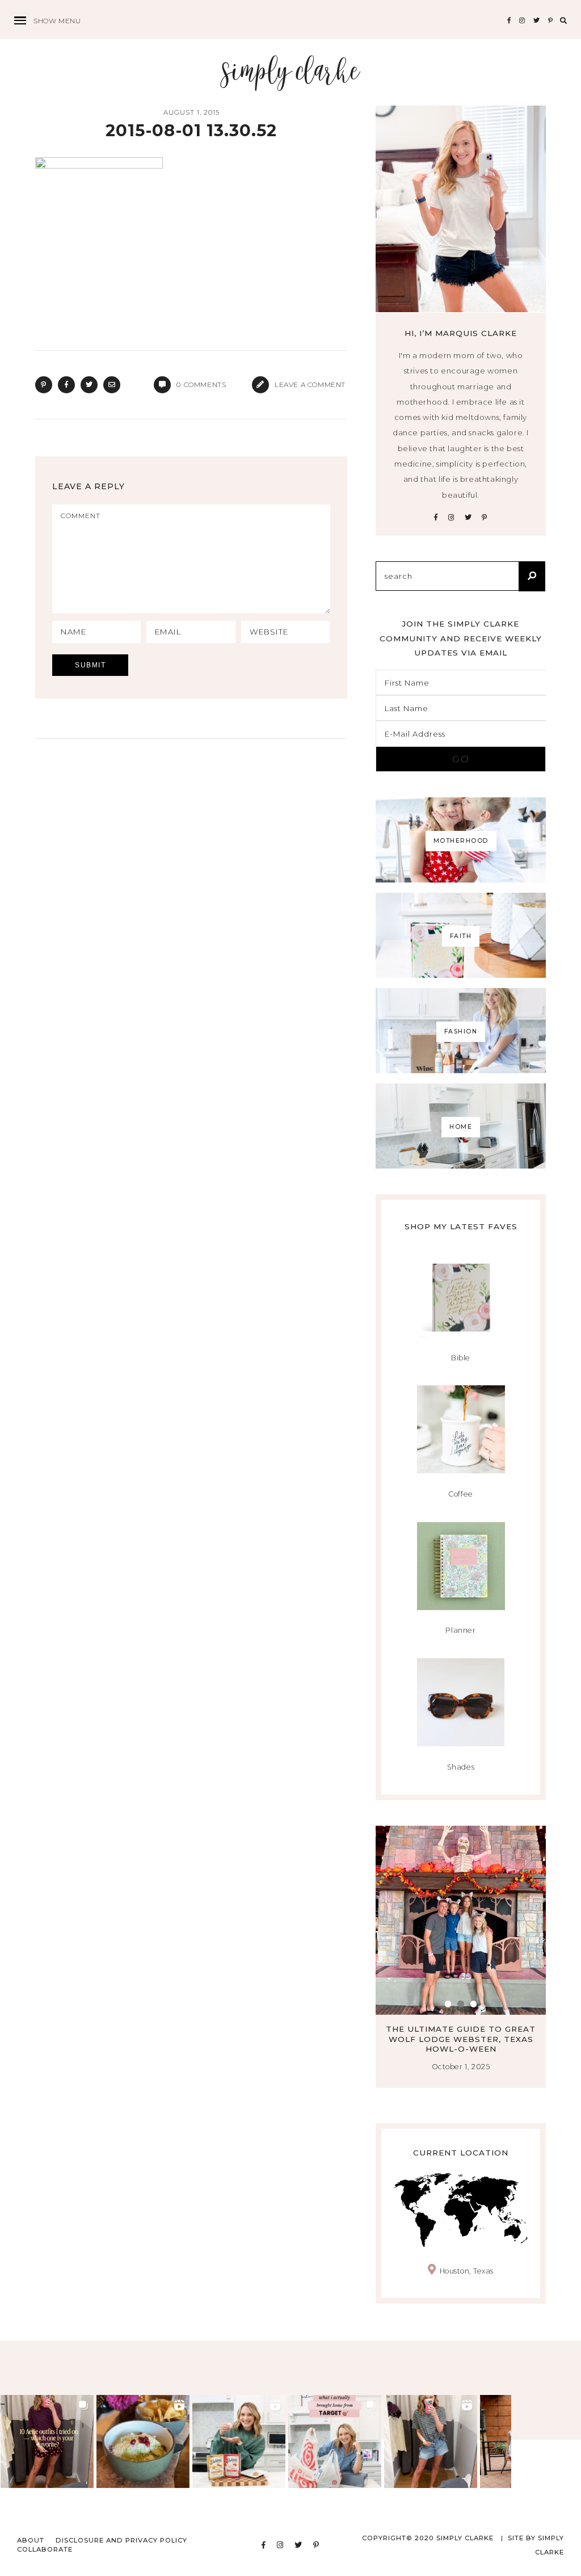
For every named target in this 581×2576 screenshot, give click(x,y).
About (31, 2540)
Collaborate (45, 2549)
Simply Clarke (291, 72)
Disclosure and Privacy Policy (121, 2540)
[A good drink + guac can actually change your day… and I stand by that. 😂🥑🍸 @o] (143, 2441)
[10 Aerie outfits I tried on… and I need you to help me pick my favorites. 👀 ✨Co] (47, 2441)
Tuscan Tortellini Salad (476, 2029)
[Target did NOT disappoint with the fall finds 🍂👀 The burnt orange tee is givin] (335, 2441)
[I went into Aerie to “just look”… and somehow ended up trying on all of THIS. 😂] (431, 2441)
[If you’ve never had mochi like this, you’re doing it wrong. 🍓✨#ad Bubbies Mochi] (239, 2441)
